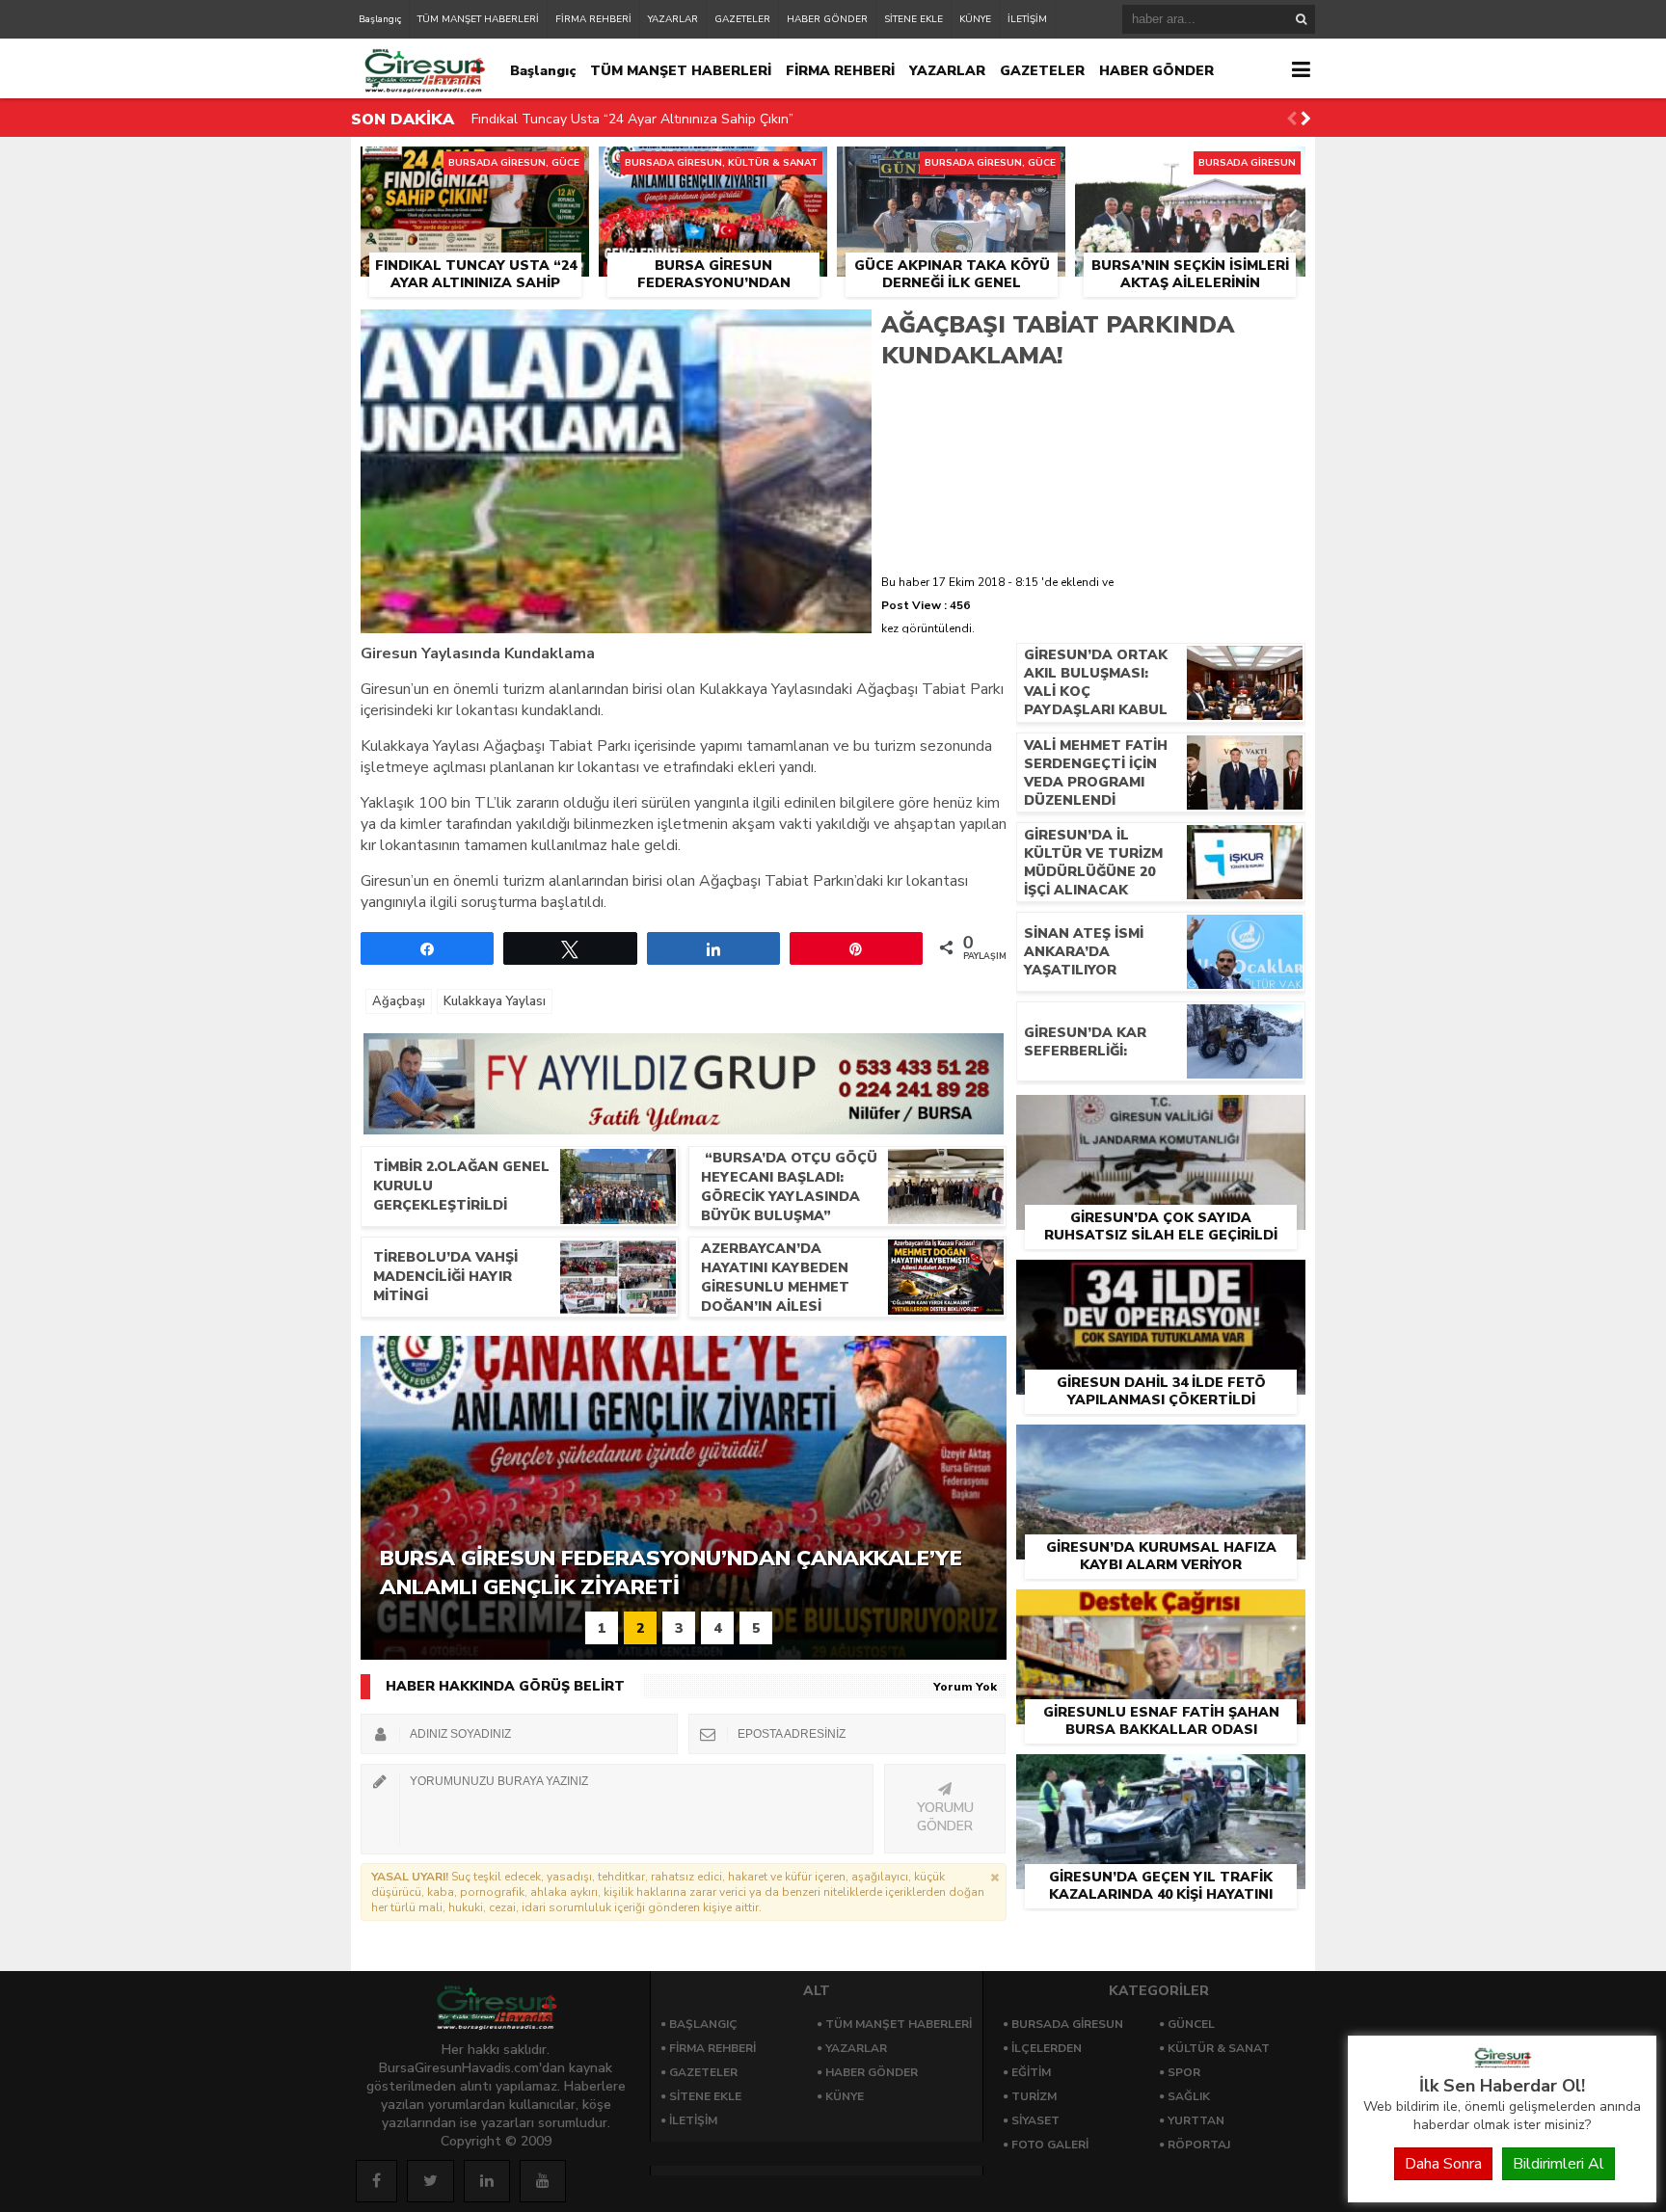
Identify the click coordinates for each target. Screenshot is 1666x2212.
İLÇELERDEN (1047, 2048)
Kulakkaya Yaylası (495, 1001)
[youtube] (543, 2181)
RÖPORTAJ (1199, 2145)
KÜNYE (975, 19)
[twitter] (430, 2181)
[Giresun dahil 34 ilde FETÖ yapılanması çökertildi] (1161, 1282)
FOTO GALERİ (1050, 2145)
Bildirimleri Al (1559, 2164)
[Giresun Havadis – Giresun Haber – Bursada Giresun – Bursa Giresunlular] (1502, 2064)
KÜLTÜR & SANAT (1219, 2048)
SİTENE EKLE (914, 19)
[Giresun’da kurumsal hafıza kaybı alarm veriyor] (1161, 1447)
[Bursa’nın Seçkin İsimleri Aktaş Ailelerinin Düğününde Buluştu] (1190, 169)
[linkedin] (487, 2181)
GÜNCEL (1191, 2024)
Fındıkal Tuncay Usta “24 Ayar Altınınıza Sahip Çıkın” (632, 119)
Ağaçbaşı (399, 1001)
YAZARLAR (673, 19)
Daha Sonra (1443, 2164)
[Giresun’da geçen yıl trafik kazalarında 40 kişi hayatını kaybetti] (1161, 1776)
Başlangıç (380, 19)
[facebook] (376, 2181)
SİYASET (1035, 2120)
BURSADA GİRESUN (1067, 2024)
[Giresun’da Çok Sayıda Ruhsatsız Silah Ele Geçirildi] (1161, 1117)
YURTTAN (1196, 2120)
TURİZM (1034, 2096)
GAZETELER (742, 19)
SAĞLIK (1189, 2096)
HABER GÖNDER (827, 19)
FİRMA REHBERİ (593, 19)
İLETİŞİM (1027, 19)
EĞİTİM (1031, 2072)
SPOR (1184, 2072)
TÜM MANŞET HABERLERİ (478, 19)
